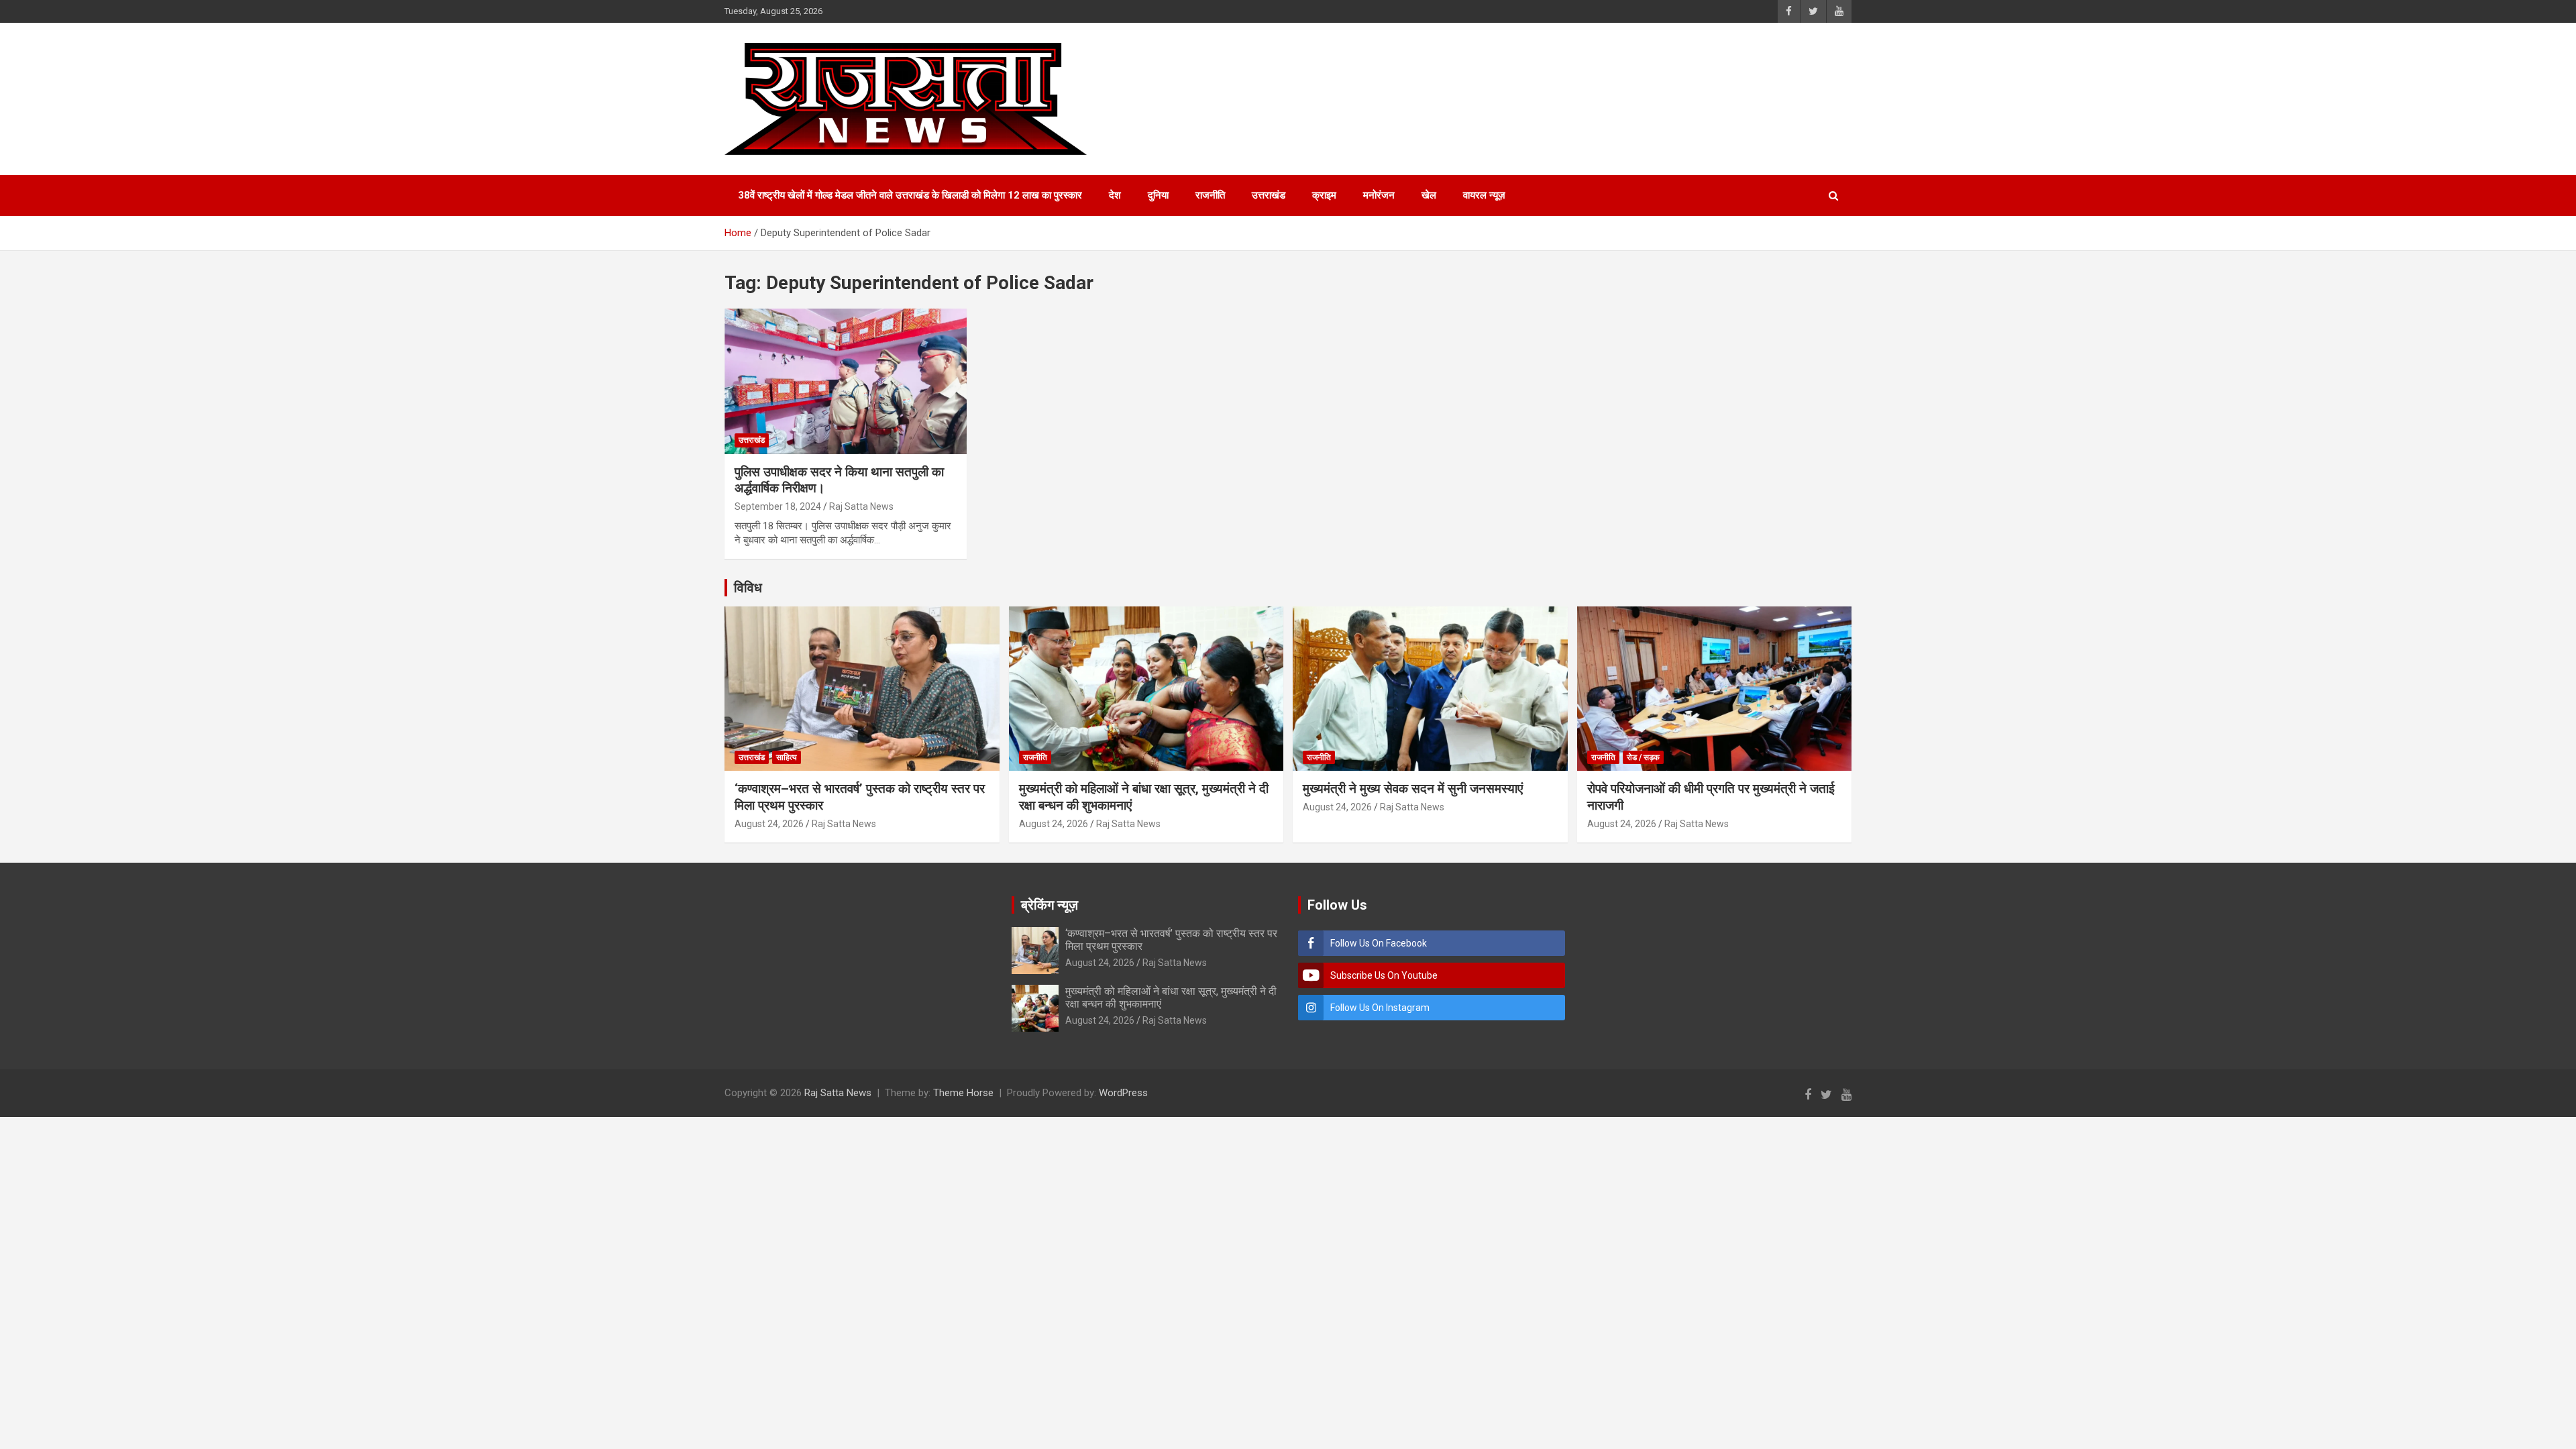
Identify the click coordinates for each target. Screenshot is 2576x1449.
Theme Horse (963, 1093)
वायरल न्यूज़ (1484, 195)
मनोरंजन (1379, 195)
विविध (748, 588)
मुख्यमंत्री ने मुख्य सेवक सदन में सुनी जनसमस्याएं (1413, 789)
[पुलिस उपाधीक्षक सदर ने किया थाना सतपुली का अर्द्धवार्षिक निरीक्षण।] (846, 382)
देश (1115, 195)
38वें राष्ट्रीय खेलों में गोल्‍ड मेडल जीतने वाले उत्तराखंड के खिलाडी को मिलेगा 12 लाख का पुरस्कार (910, 195)
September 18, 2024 (778, 506)
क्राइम (1324, 195)
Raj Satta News (861, 506)
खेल (1429, 195)
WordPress (1123, 1093)
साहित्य (787, 757)
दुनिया (1158, 195)
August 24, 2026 (769, 824)
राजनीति (1210, 195)
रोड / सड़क (1643, 757)
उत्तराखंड (1269, 195)
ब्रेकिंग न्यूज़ (1050, 905)
